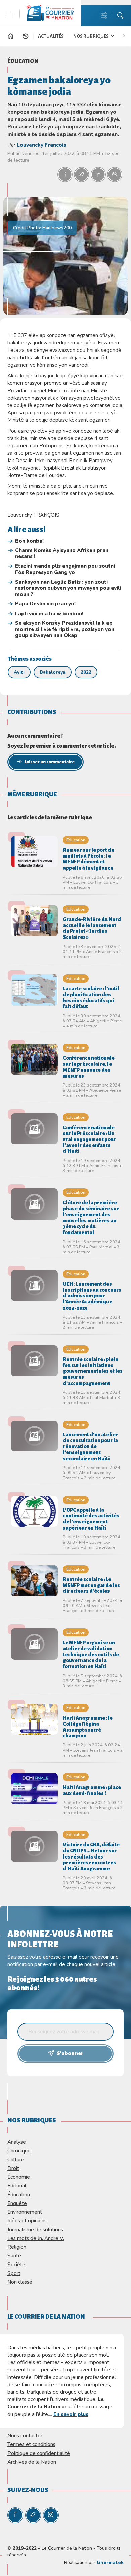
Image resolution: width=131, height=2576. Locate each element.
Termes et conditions (31, 2444)
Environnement (25, 2212)
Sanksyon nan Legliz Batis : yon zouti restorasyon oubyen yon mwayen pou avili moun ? (68, 588)
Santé (14, 2256)
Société (16, 2264)
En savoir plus (71, 2414)
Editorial (17, 2186)
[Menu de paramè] (104, 16)
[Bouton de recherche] (120, 16)
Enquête (17, 2203)
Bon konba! (29, 541)
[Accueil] (11, 37)
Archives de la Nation (32, 2462)
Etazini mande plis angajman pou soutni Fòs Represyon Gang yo (65, 569)
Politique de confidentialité (39, 2453)
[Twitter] (33, 2515)
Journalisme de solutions (35, 2229)
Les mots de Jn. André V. (36, 2238)
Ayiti (19, 672)
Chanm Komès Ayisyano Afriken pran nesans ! (62, 554)
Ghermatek (110, 2562)
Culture (16, 2159)
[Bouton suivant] (126, 35)
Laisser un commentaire (50, 762)
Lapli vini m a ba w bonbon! (49, 614)
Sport (14, 2273)
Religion (17, 2247)
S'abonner (70, 2053)
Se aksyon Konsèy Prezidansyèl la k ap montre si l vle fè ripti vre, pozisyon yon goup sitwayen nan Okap (65, 629)
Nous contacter (25, 2436)
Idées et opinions (27, 2221)
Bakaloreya (53, 672)
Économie (19, 2177)
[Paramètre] (9, 10)
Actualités (51, 36)
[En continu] (26, 36)
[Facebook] (15, 2515)
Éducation (23, 61)
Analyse (17, 2142)
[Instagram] (51, 2515)
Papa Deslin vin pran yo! (45, 604)
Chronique (19, 2151)
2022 (86, 672)
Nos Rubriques (91, 36)
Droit (13, 2168)
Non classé (20, 2282)
